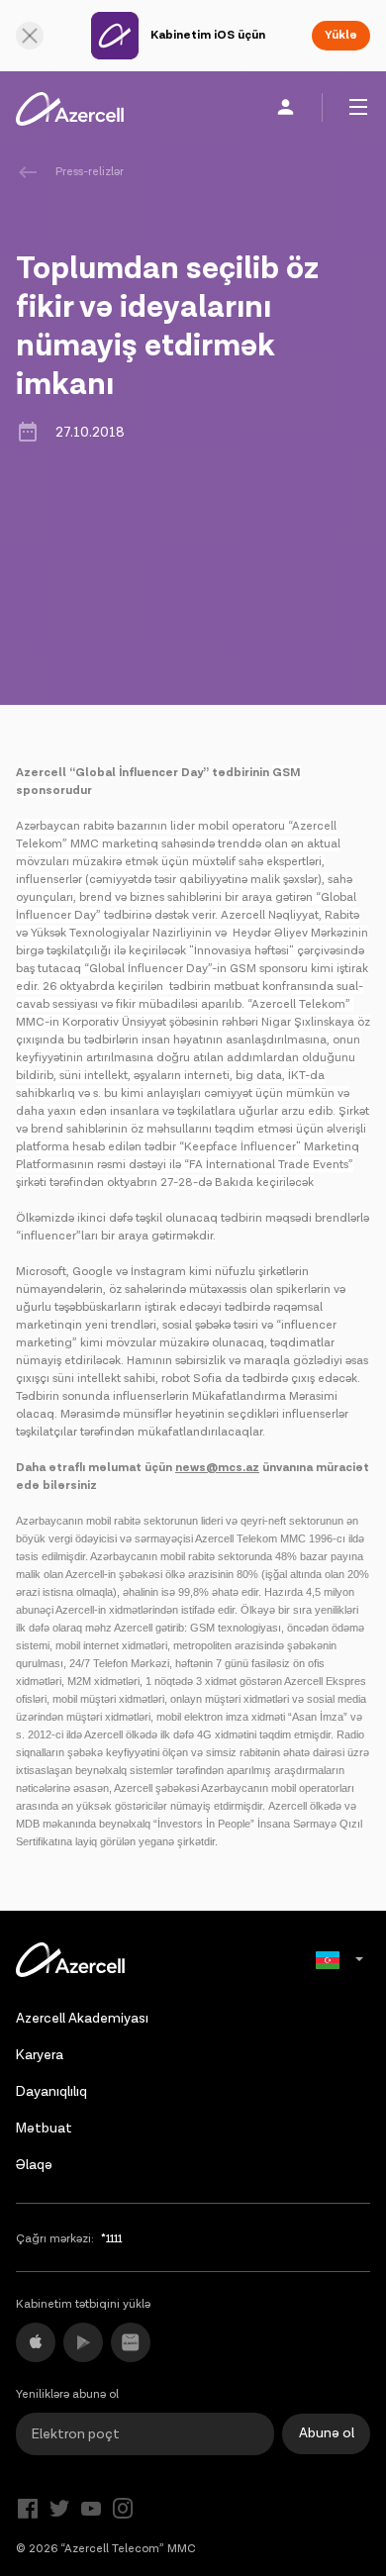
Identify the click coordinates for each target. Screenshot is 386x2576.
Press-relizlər (90, 172)
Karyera (40, 2055)
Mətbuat (44, 2129)
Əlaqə (34, 2165)
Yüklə (341, 35)
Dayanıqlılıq (51, 2092)
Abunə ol (327, 2433)
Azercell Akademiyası (82, 2019)
